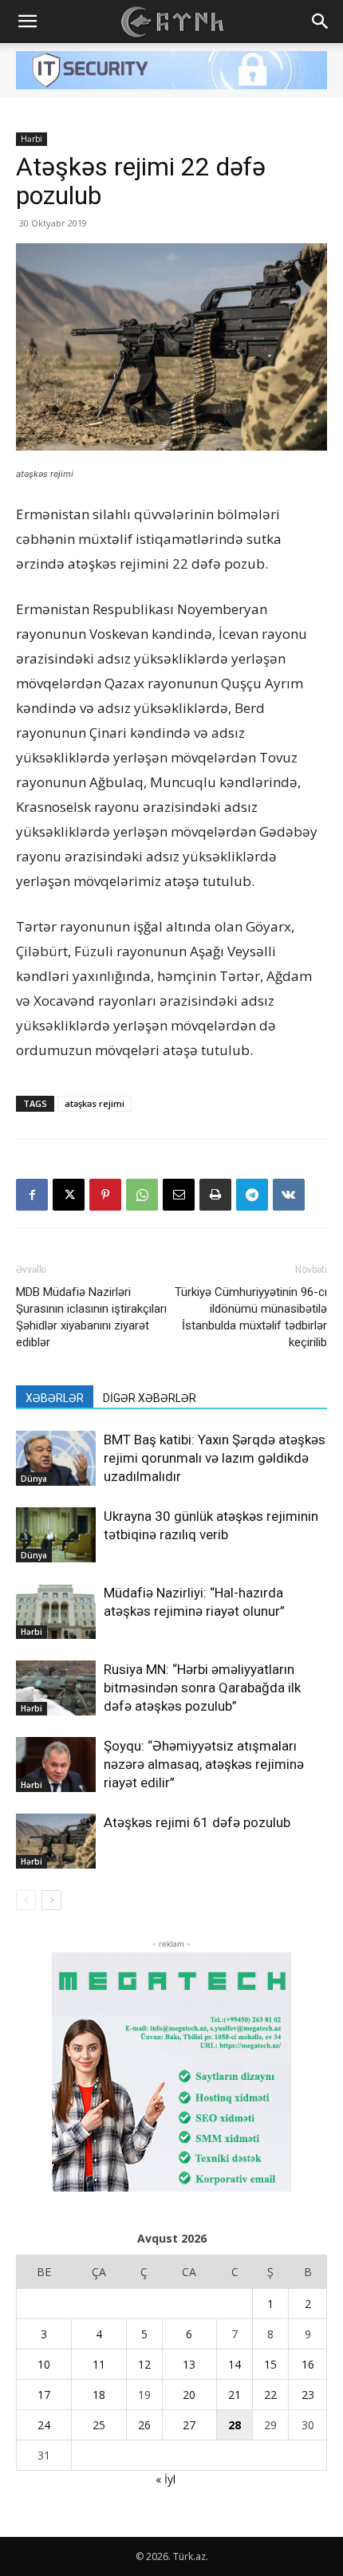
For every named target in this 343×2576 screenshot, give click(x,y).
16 (308, 2364)
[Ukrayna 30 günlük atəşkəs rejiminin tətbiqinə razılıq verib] (56, 1535)
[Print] (215, 1195)
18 (99, 2395)
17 (44, 2395)
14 (235, 2364)
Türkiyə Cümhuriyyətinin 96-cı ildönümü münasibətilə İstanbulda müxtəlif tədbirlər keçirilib (251, 1317)
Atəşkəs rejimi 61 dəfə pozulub (197, 1822)
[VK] (289, 1195)
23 (308, 2395)
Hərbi (32, 139)
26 (144, 2425)
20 (189, 2395)
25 (99, 2425)
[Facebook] (32, 1195)
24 (44, 2425)
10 (44, 2364)
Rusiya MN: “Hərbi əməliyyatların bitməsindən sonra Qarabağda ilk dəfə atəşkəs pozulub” (202, 1688)
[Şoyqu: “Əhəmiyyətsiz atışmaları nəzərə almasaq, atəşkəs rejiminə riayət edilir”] (56, 1765)
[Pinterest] (105, 1195)
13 (189, 2364)
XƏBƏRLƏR (55, 1398)
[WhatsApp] (142, 1195)
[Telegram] (252, 1195)
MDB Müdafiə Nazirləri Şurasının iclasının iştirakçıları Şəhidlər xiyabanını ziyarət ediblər (91, 1317)
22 (270, 2395)
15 (270, 2364)
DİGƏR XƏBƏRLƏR (150, 1398)
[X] (69, 1195)
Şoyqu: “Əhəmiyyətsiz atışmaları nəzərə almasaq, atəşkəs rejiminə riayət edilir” (204, 1764)
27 (189, 2425)
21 (235, 2395)
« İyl (166, 2479)
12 (144, 2364)
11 (99, 2364)
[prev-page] (26, 1900)
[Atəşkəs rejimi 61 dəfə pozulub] (56, 1841)
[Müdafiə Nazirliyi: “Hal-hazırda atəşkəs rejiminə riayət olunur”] (56, 1611)
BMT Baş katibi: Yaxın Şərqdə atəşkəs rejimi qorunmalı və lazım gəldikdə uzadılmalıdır (215, 1458)
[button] (27, 22)
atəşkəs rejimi (95, 1103)
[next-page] (51, 1900)
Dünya (34, 1479)
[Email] (179, 1195)
